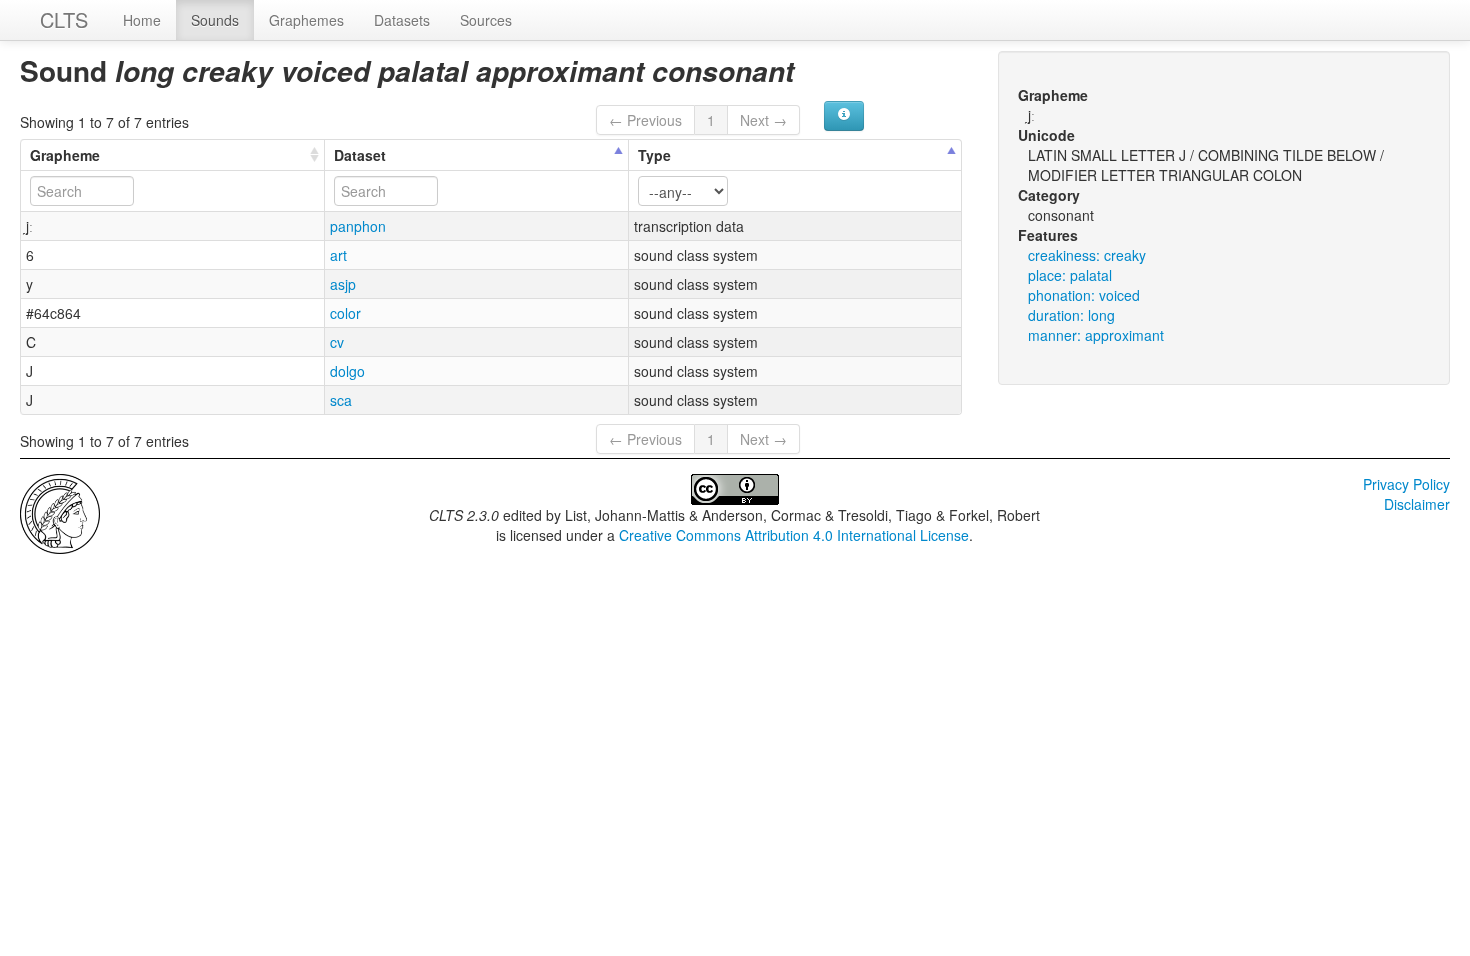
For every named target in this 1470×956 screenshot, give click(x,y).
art (338, 255)
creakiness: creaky (1087, 255)
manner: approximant (1096, 335)
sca (341, 400)
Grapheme (65, 155)
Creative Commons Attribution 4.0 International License (794, 535)
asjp (343, 284)
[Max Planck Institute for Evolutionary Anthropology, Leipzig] (60, 512)
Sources (486, 20)
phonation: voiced (1084, 295)
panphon (358, 226)
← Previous (645, 120)
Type (654, 155)
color (345, 313)
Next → (763, 120)
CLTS (64, 19)
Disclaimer (1417, 504)
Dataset (360, 155)
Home (142, 20)
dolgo (347, 371)
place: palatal (1070, 275)
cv (337, 342)
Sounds (215, 20)
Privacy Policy (1406, 484)
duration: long (1071, 315)
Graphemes (306, 20)
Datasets (402, 20)
